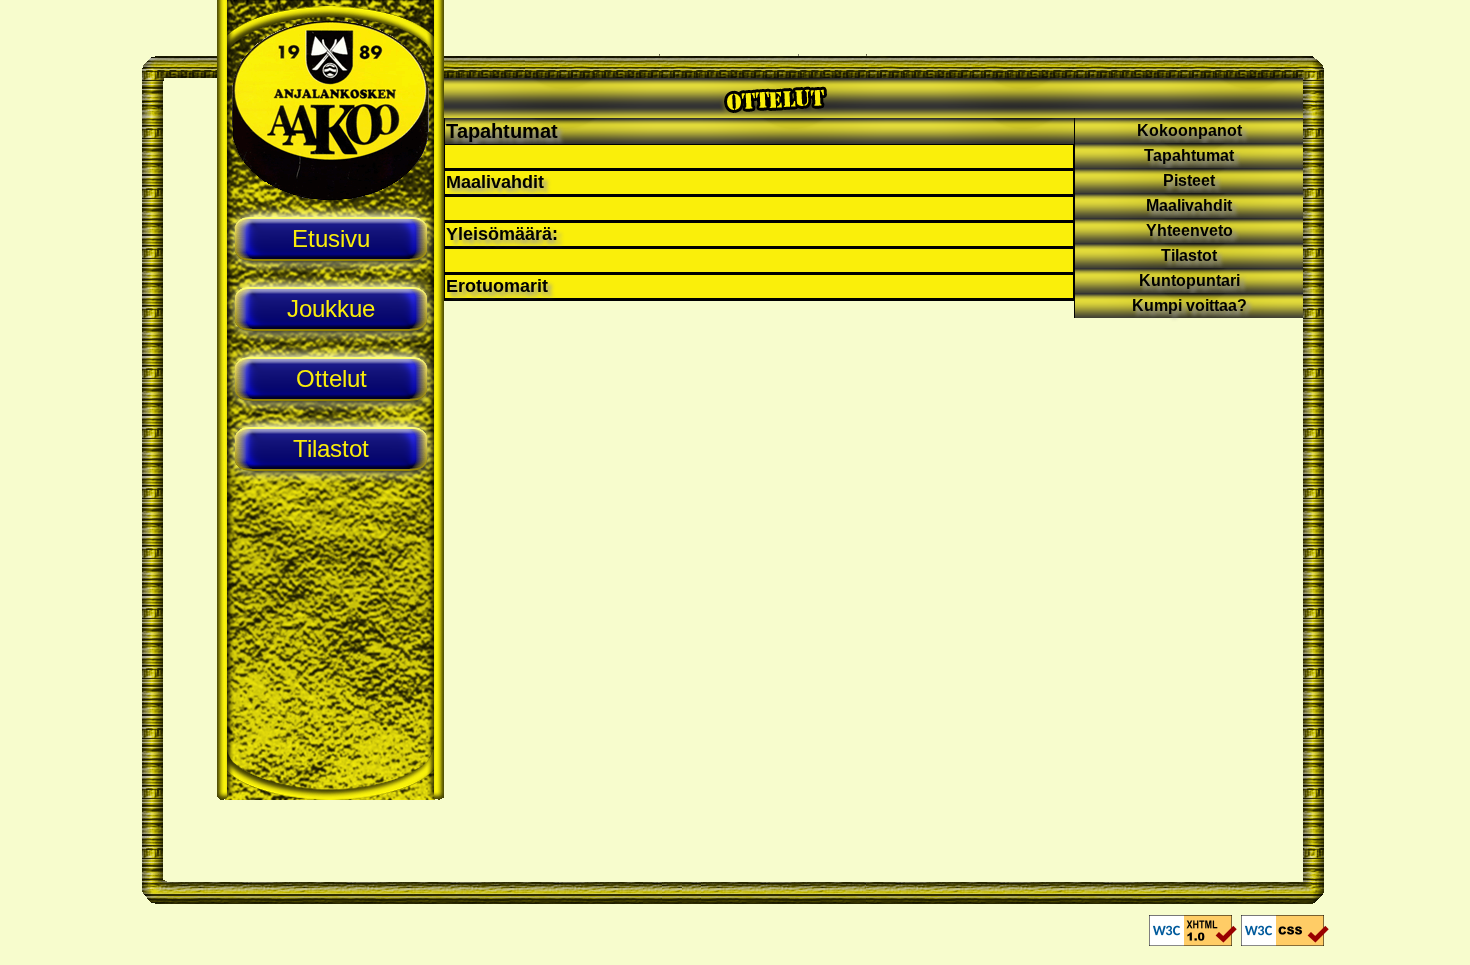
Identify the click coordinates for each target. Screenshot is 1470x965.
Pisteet (1189, 180)
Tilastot (1189, 255)
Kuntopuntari (1189, 280)
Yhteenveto (1189, 230)
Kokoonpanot (1189, 130)
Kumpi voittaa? (1189, 305)
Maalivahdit (1189, 205)
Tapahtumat (502, 131)
